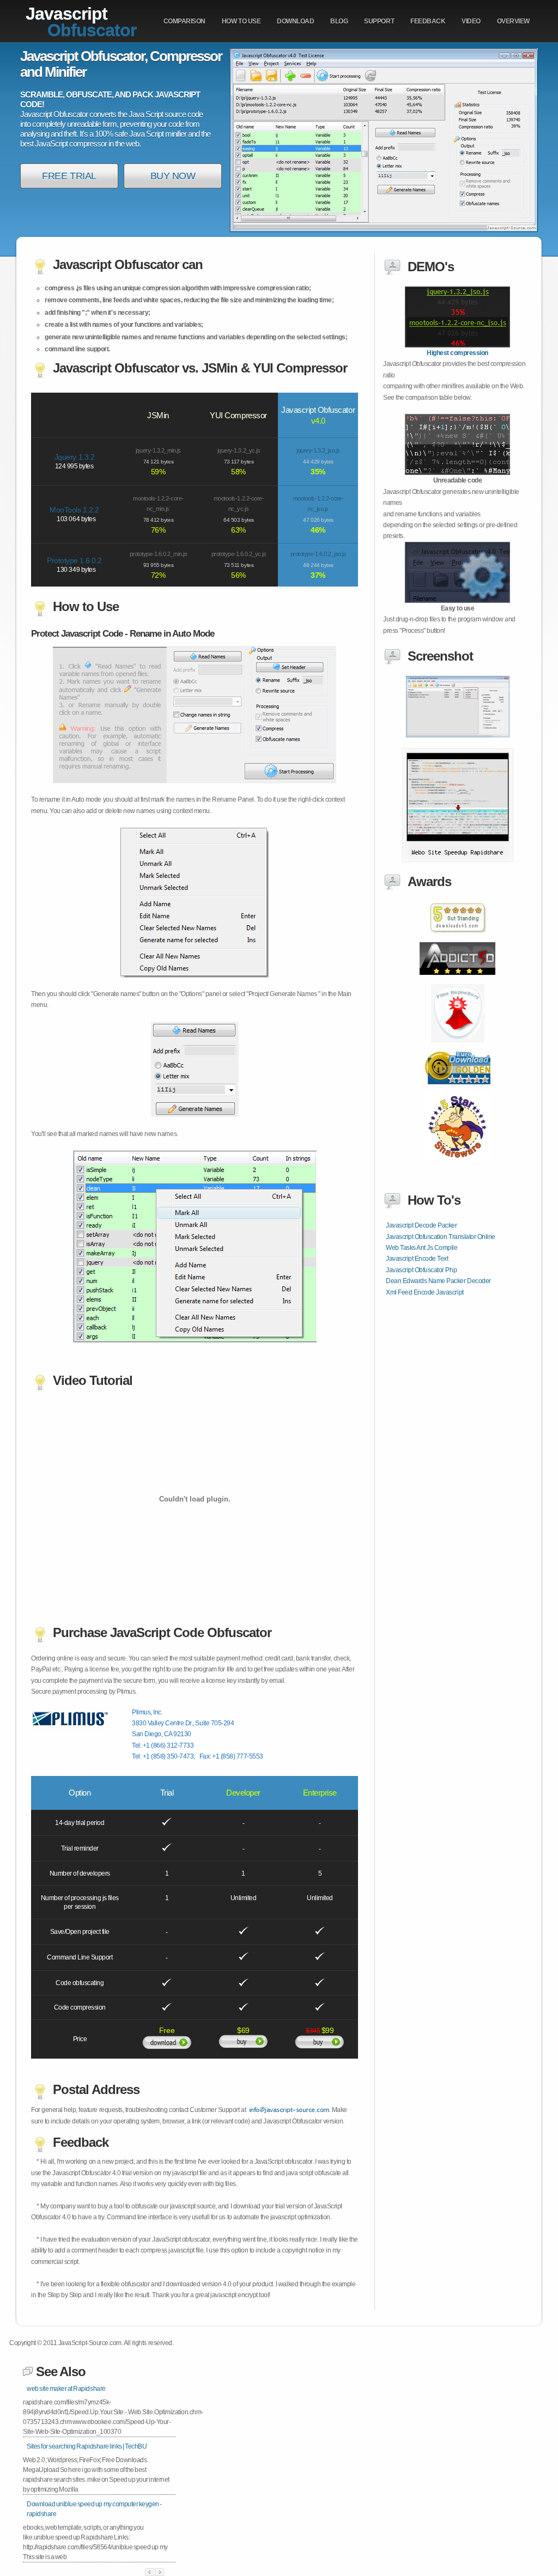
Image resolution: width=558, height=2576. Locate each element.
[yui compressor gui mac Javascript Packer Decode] (457, 345)
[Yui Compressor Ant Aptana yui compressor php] (457, 939)
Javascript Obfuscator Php (421, 1270)
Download (295, 21)
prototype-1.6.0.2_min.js (158, 554)
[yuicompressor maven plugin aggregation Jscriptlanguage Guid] (457, 601)
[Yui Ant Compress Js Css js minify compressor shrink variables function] (457, 1167)
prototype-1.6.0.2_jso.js (318, 554)
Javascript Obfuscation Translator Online (441, 1237)
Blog (339, 21)
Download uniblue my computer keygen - (94, 2509)
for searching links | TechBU (87, 2446)
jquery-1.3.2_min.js (158, 450)
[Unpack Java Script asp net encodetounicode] (457, 981)
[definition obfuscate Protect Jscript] (457, 473)
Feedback (428, 21)
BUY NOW (173, 176)
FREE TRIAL (69, 176)
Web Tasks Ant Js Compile (421, 1248)
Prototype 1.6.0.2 (74, 560)
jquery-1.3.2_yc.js (239, 450)
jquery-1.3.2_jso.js (318, 450)
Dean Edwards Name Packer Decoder (438, 1281)
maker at (66, 2389)
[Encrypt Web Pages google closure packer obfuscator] (458, 735)
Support (379, 21)
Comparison (184, 21)
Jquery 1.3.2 (74, 457)
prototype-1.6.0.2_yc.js (239, 554)
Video (471, 21)
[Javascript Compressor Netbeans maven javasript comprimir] (458, 1090)
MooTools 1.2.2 (74, 510)
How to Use (241, 21)
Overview (513, 21)
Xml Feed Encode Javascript (425, 1292)
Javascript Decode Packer (421, 1225)
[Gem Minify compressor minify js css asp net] (458, 1048)
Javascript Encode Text (417, 1259)
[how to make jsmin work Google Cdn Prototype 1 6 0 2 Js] (458, 860)
